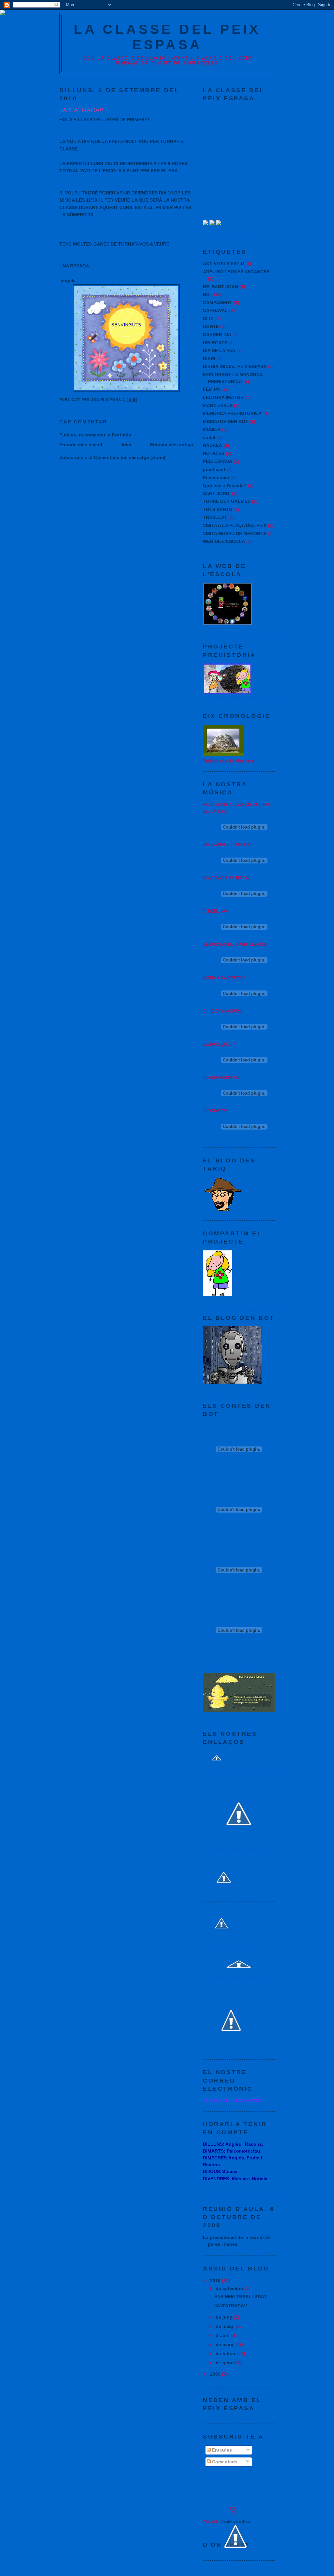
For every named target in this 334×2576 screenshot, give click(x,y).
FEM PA (211, 389)
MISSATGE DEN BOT (226, 421)
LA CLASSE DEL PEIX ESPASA (167, 37)
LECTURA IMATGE (223, 397)
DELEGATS (215, 343)
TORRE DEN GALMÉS (227, 501)
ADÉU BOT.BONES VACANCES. (237, 272)
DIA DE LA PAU (219, 350)
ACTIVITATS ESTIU (223, 263)
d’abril (223, 2335)
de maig (225, 2326)
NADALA (213, 445)
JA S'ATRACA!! (231, 2306)
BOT (208, 294)
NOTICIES (214, 453)
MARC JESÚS (218, 406)
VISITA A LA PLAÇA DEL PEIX (235, 525)
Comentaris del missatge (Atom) (130, 457)
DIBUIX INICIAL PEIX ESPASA (235, 366)
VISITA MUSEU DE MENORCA (235, 534)
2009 (216, 2374)
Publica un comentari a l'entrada (95, 435)
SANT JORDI (217, 493)
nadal (209, 437)
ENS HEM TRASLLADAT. (241, 2297)
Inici (126, 445)
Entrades (221, 2450)
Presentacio (216, 477)
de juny (225, 2317)
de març (225, 2344)
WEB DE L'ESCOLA (224, 541)
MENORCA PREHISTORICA (232, 413)
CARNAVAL (215, 310)
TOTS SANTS (217, 509)
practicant (214, 469)
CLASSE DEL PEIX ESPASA (233, 2100)
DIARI (209, 359)
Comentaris (224, 2462)
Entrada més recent (81, 445)
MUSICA (212, 429)
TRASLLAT (215, 517)
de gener (226, 2363)
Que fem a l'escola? (225, 485)
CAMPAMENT (218, 303)
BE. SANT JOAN (220, 287)
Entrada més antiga (172, 445)
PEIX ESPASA (218, 461)
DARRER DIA (217, 334)
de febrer (226, 2354)
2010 (216, 2281)
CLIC (208, 319)
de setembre (230, 2288)
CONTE (211, 326)
